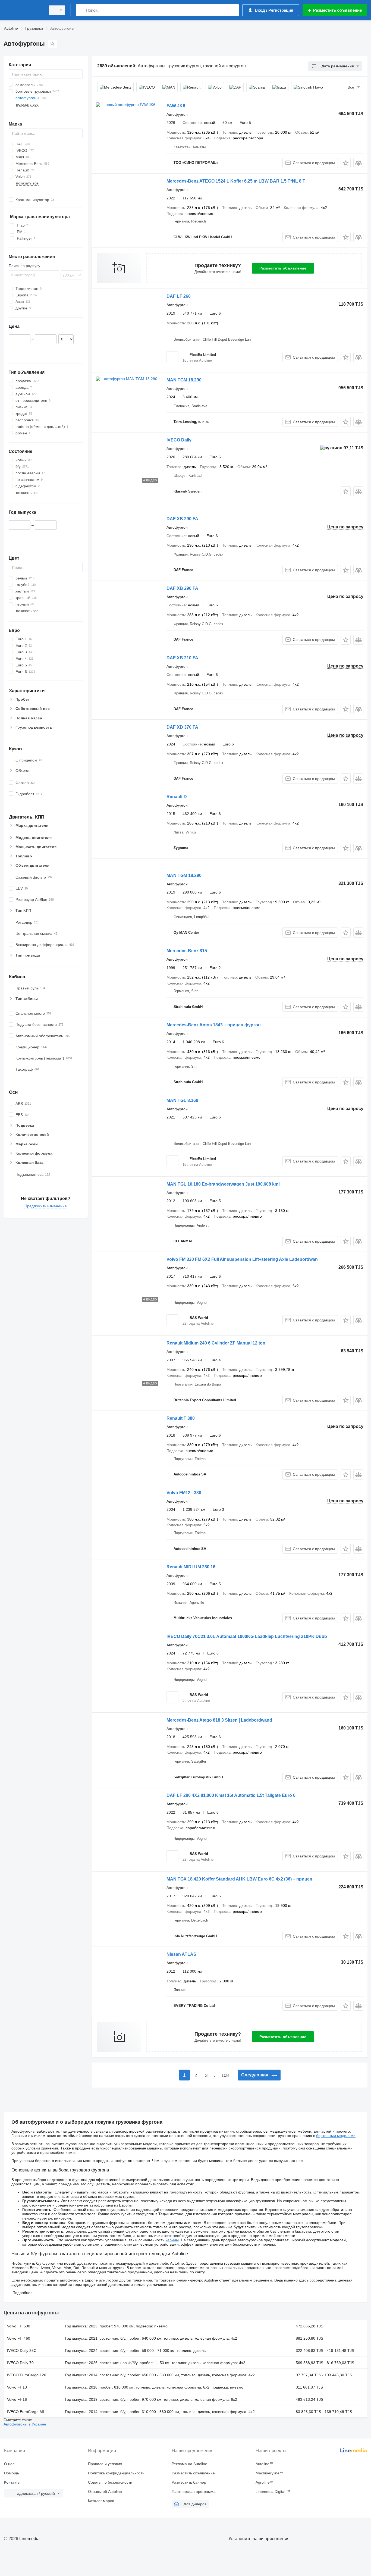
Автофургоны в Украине (25, 2424)
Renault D (177, 797)
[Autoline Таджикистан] (23, 10)
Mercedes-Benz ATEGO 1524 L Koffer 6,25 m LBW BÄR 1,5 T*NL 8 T (236, 181)
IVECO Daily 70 (20, 2363)
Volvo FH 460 (19, 2338)
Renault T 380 (181, 1418)
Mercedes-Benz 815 (187, 951)
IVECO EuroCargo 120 (27, 2375)
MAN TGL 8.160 (182, 1100)
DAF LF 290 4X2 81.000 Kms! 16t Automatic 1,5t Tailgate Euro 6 (231, 1795)
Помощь (12, 2473)
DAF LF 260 (179, 296)
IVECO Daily (179, 440)
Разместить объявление (283, 268)
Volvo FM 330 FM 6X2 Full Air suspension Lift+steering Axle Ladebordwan (242, 1259)
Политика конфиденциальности (116, 2473)
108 (225, 2075)
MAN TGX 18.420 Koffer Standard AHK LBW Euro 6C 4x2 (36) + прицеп (239, 1879)
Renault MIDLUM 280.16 (191, 1567)
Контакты (12, 2482)
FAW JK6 (176, 106)
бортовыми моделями (336, 2136)
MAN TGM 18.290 (184, 380)
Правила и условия (105, 2464)
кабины (172, 2240)
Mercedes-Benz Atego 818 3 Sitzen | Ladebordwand (219, 1720)
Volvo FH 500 (19, 2326)
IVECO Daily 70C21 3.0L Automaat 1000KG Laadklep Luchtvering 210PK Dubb (247, 1636)
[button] (346, 163)
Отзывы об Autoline (105, 2492)
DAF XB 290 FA (182, 519)
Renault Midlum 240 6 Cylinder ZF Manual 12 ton (216, 1343)
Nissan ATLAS (181, 1954)
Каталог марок (101, 2501)
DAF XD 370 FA (182, 727)
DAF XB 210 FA (182, 658)
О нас (9, 2464)
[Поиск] (81, 10)
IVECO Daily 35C (22, 2351)
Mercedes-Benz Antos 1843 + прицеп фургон (214, 1025)
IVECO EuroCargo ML (26, 2412)
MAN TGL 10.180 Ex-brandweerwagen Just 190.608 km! (223, 1184)
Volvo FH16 (17, 2399)
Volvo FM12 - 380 (184, 1493)
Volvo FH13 (17, 2387)
